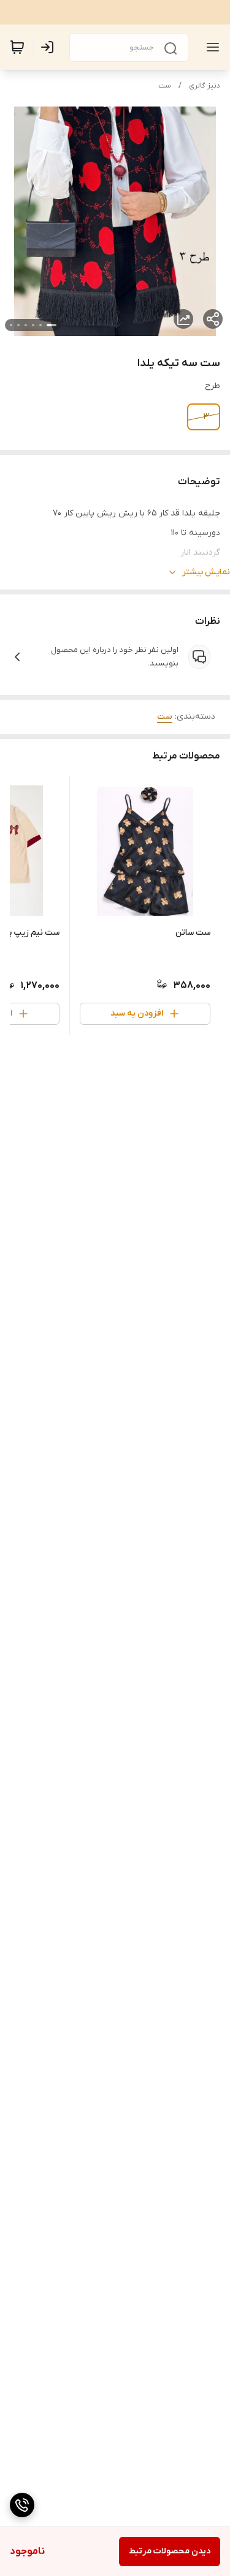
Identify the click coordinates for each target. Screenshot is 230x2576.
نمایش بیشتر (206, 572)
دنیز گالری (205, 86)
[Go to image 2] (40, 325)
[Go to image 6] (11, 325)
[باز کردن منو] (210, 47)
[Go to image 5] (18, 325)
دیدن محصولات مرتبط (170, 2551)
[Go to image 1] (52, 325)
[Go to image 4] (26, 325)
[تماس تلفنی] (22, 2505)
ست (165, 86)
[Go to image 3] (33, 325)
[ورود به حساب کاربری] (50, 47)
